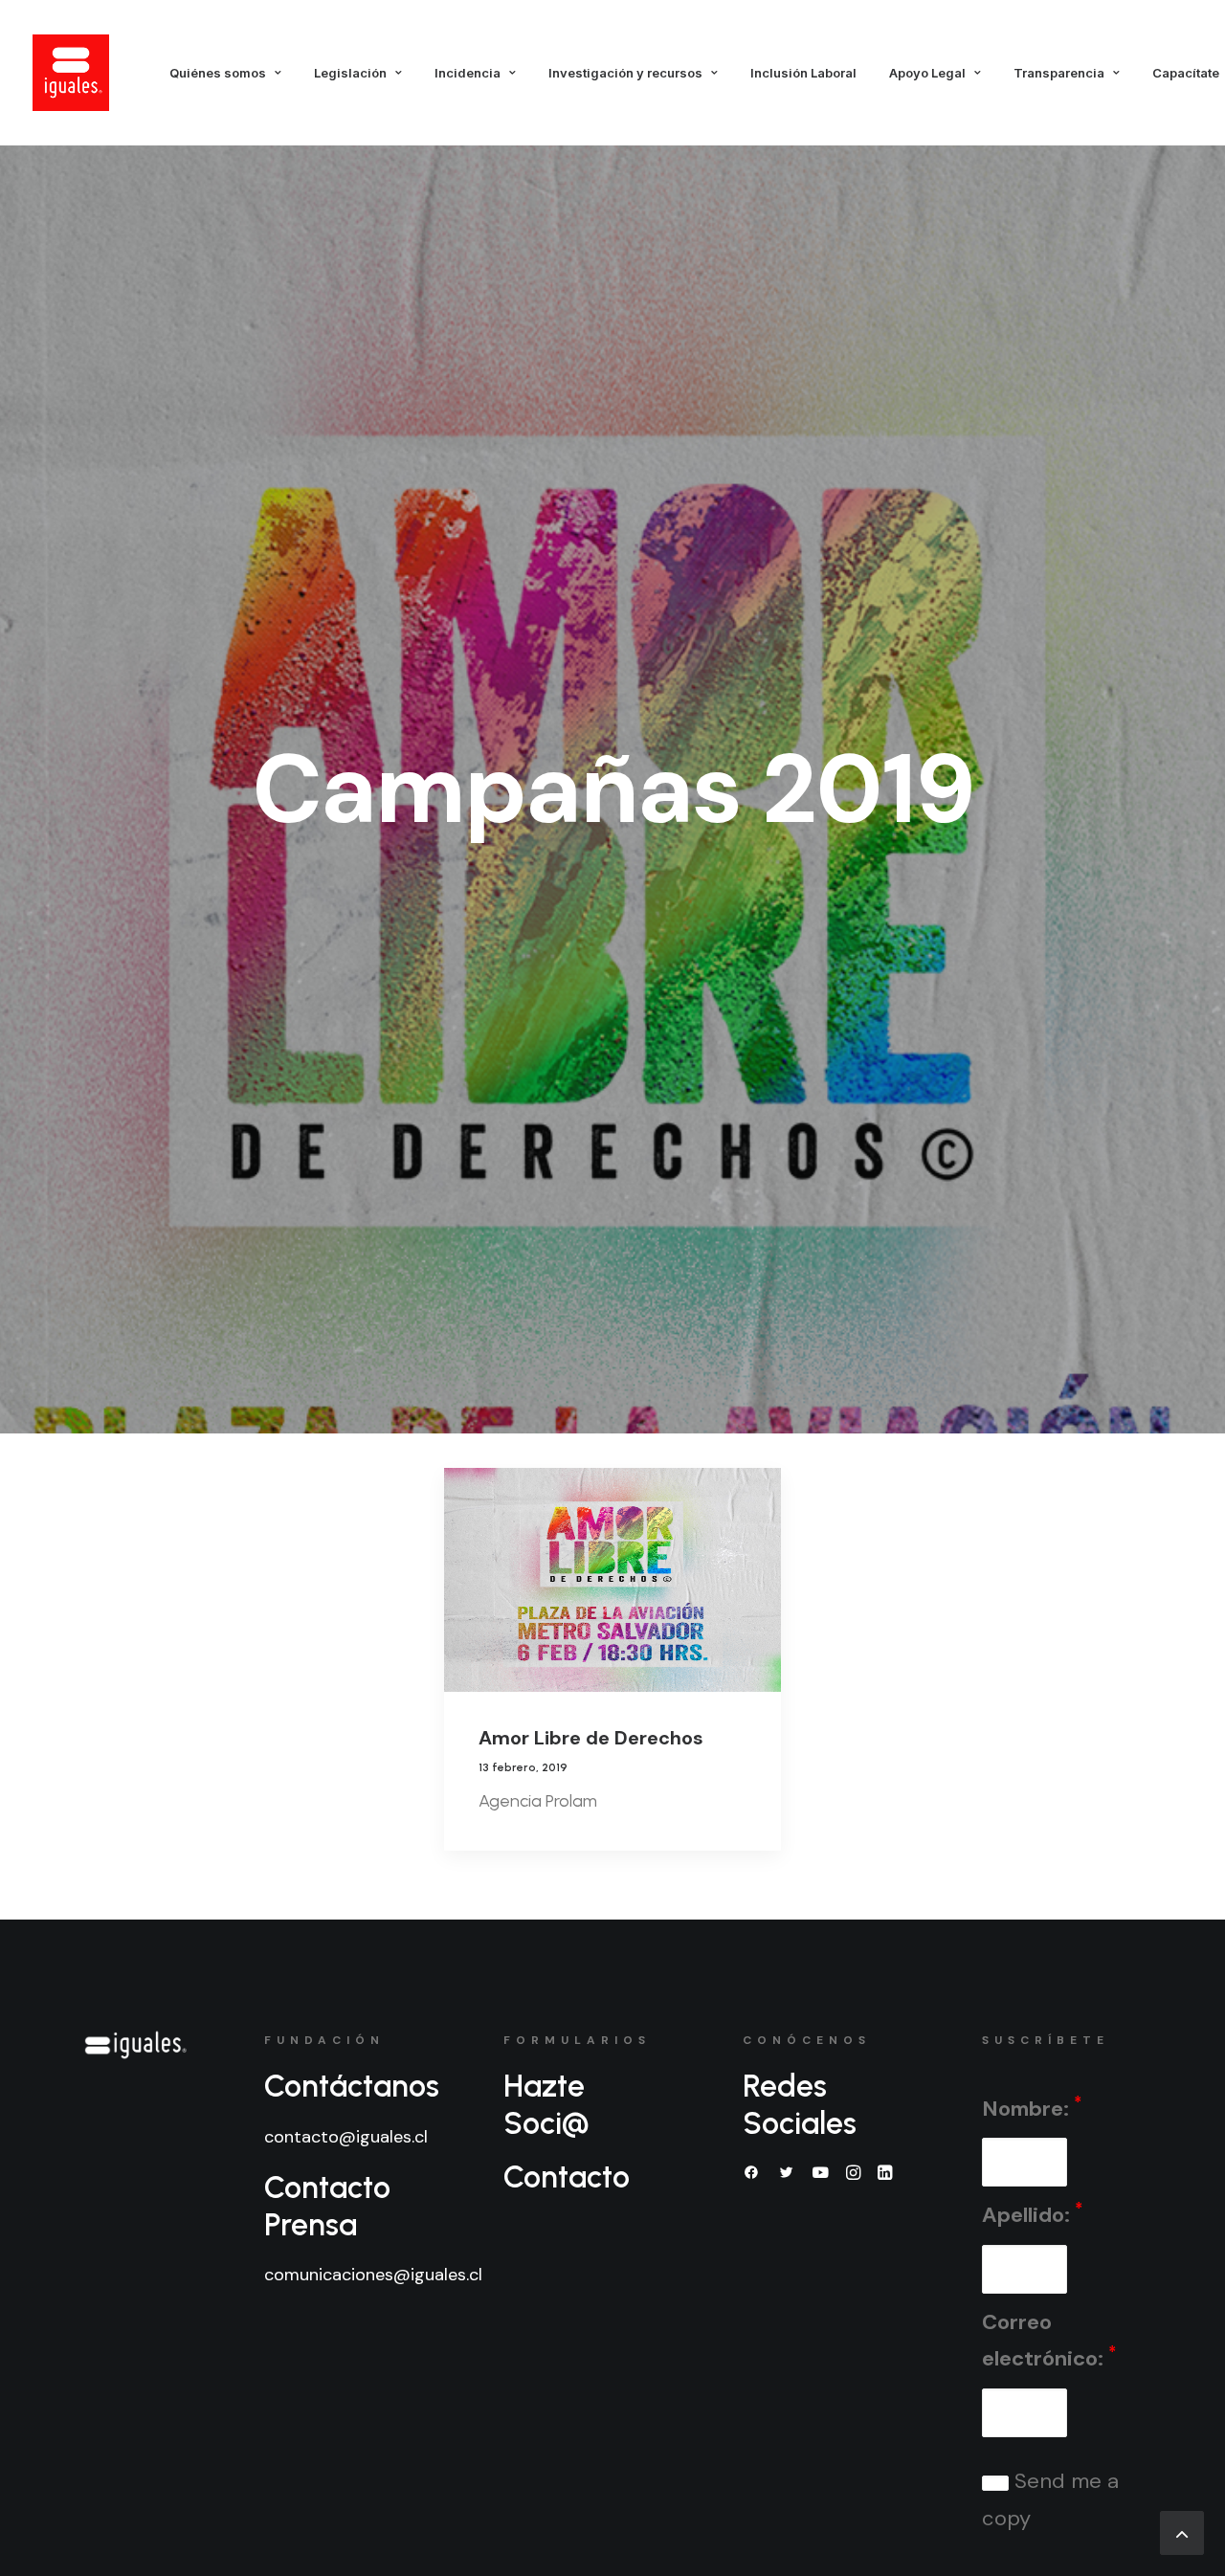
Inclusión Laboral (803, 73)
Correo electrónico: (1049, 2341)
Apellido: (1032, 2214)
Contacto (567, 2177)
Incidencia (468, 73)
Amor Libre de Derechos (591, 1738)
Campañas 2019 (613, 789)
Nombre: (1032, 2108)
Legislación (350, 73)
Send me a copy (1050, 2499)
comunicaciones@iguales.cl (373, 2275)
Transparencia (1059, 73)
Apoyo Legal (927, 73)
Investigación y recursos (625, 73)
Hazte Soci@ (546, 2104)
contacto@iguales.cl (346, 2137)
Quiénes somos (218, 73)
